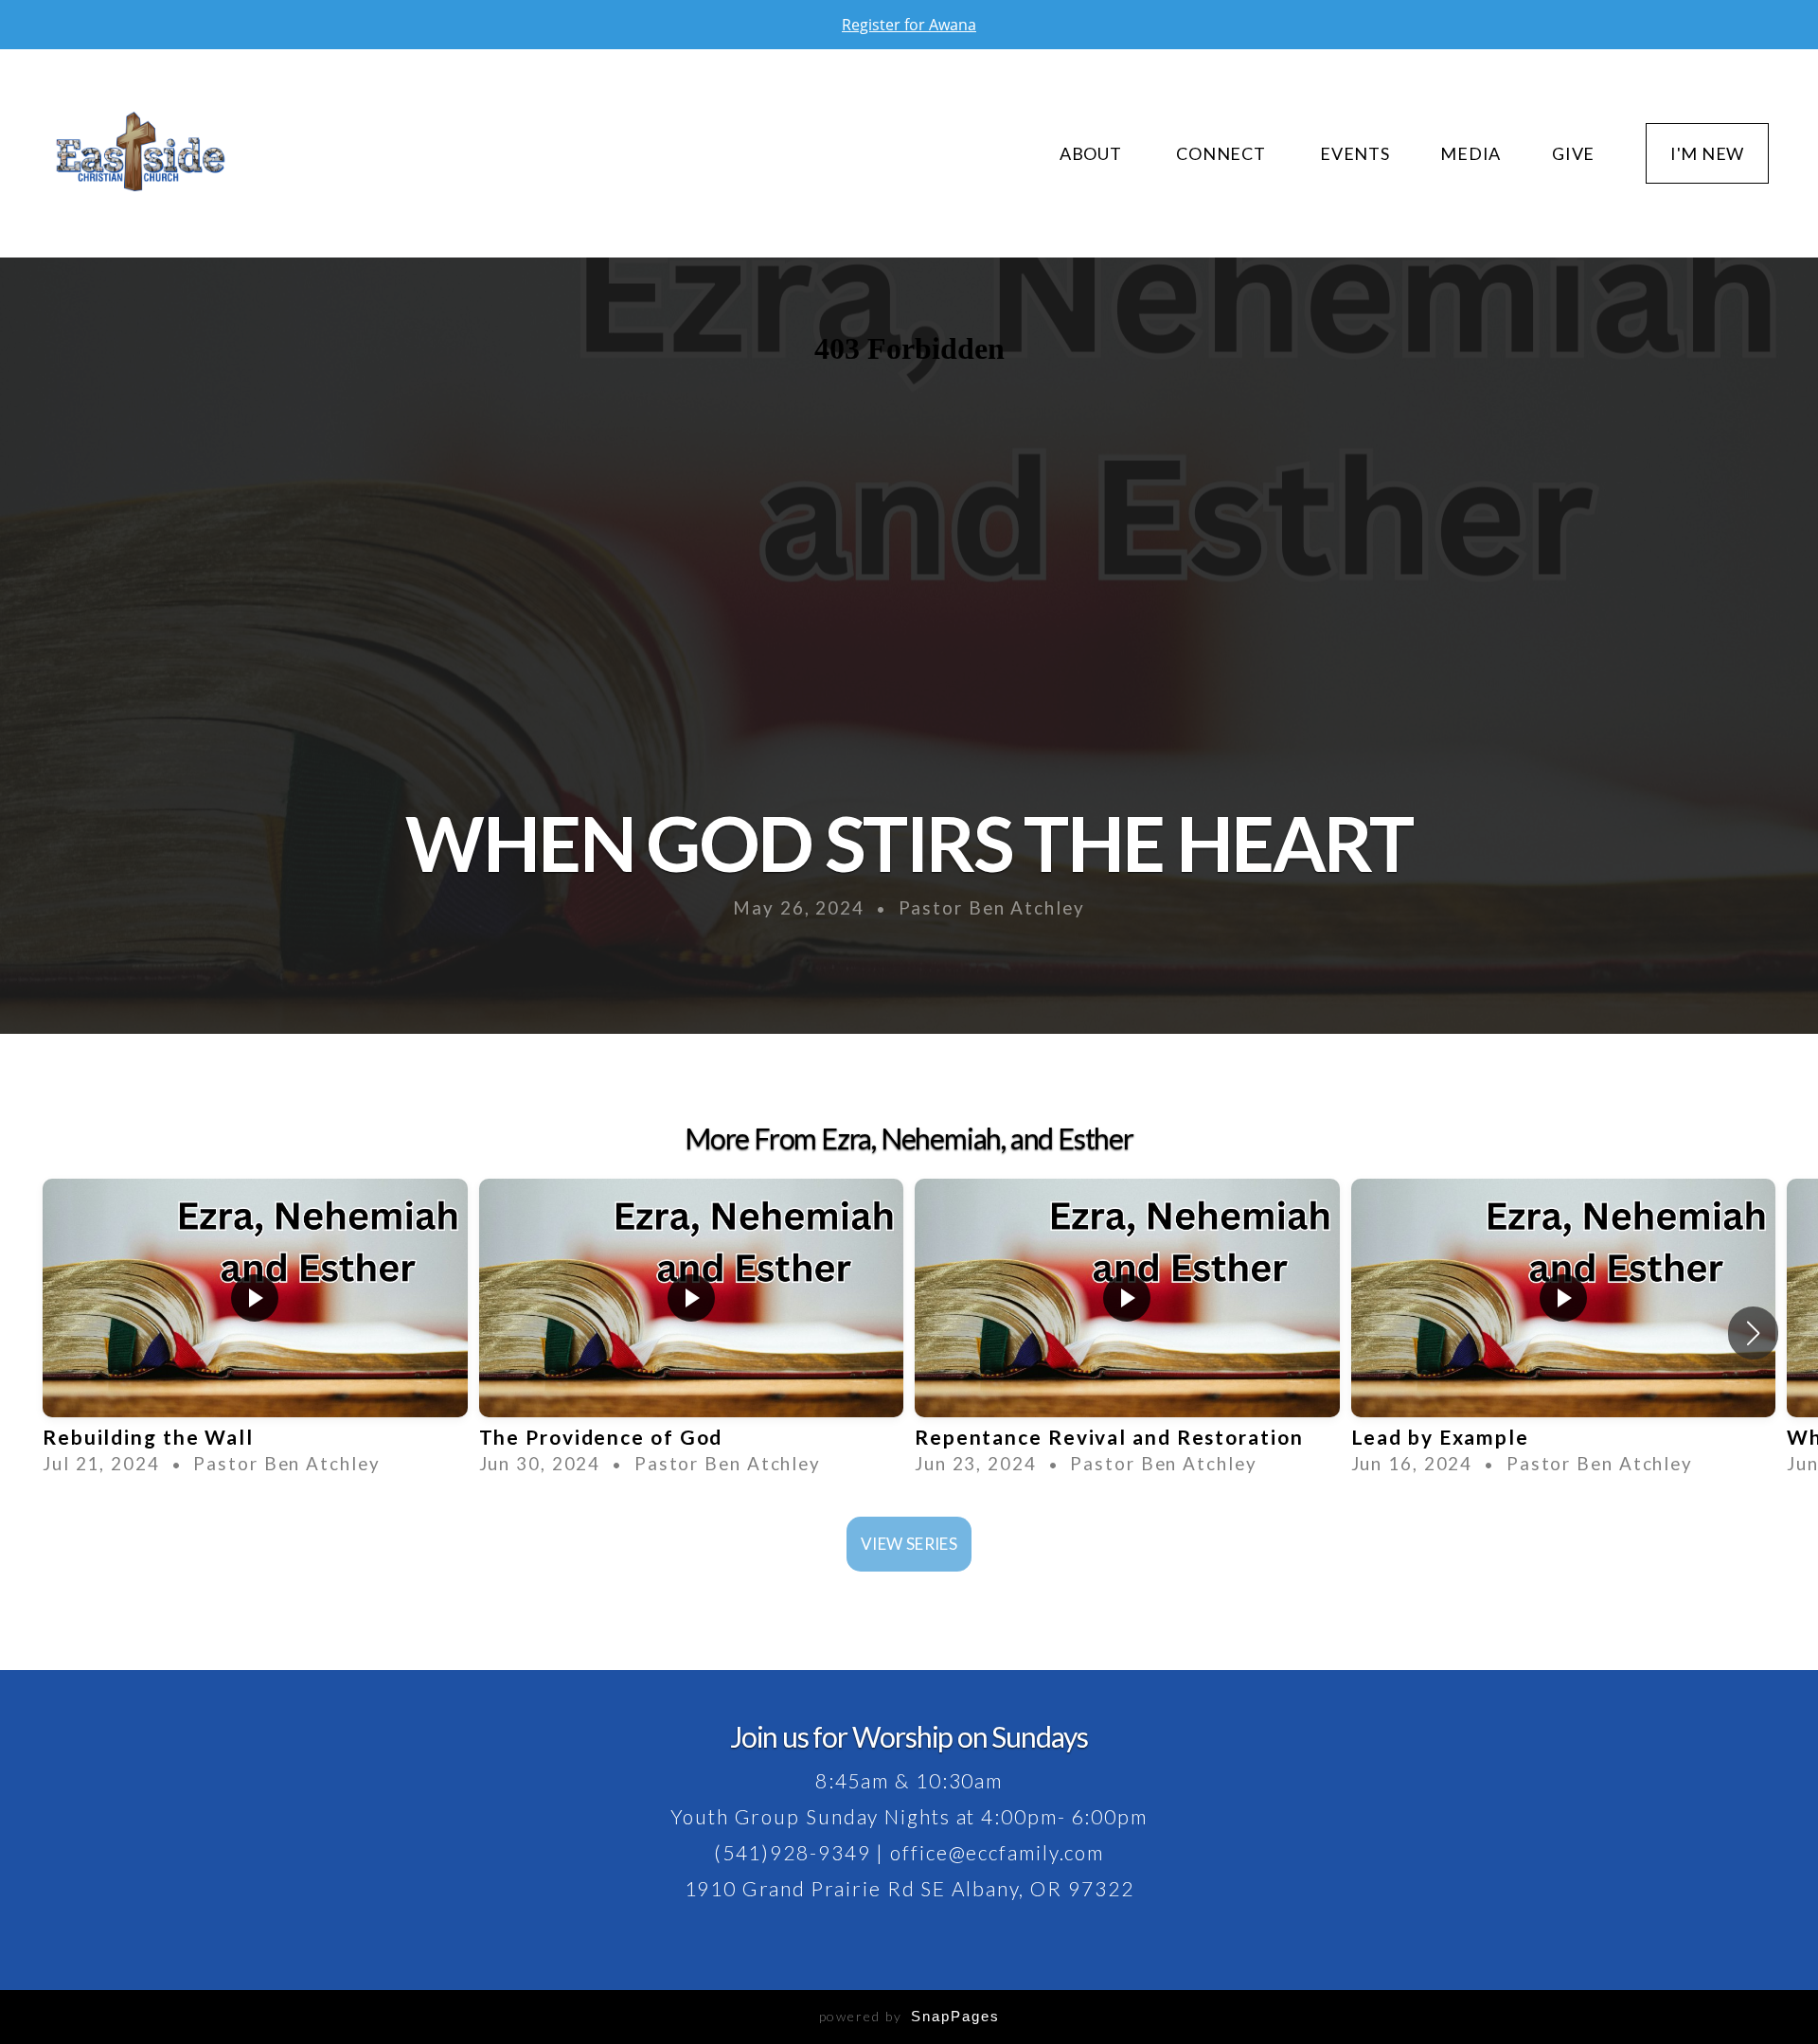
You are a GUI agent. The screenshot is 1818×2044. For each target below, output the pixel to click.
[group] (255, 1333)
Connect (1222, 153)
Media (1470, 153)
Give (1573, 153)
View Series (909, 1544)
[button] (1753, 1333)
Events (1355, 153)
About (1092, 153)
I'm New (1707, 153)
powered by (909, 2016)
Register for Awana (909, 25)
